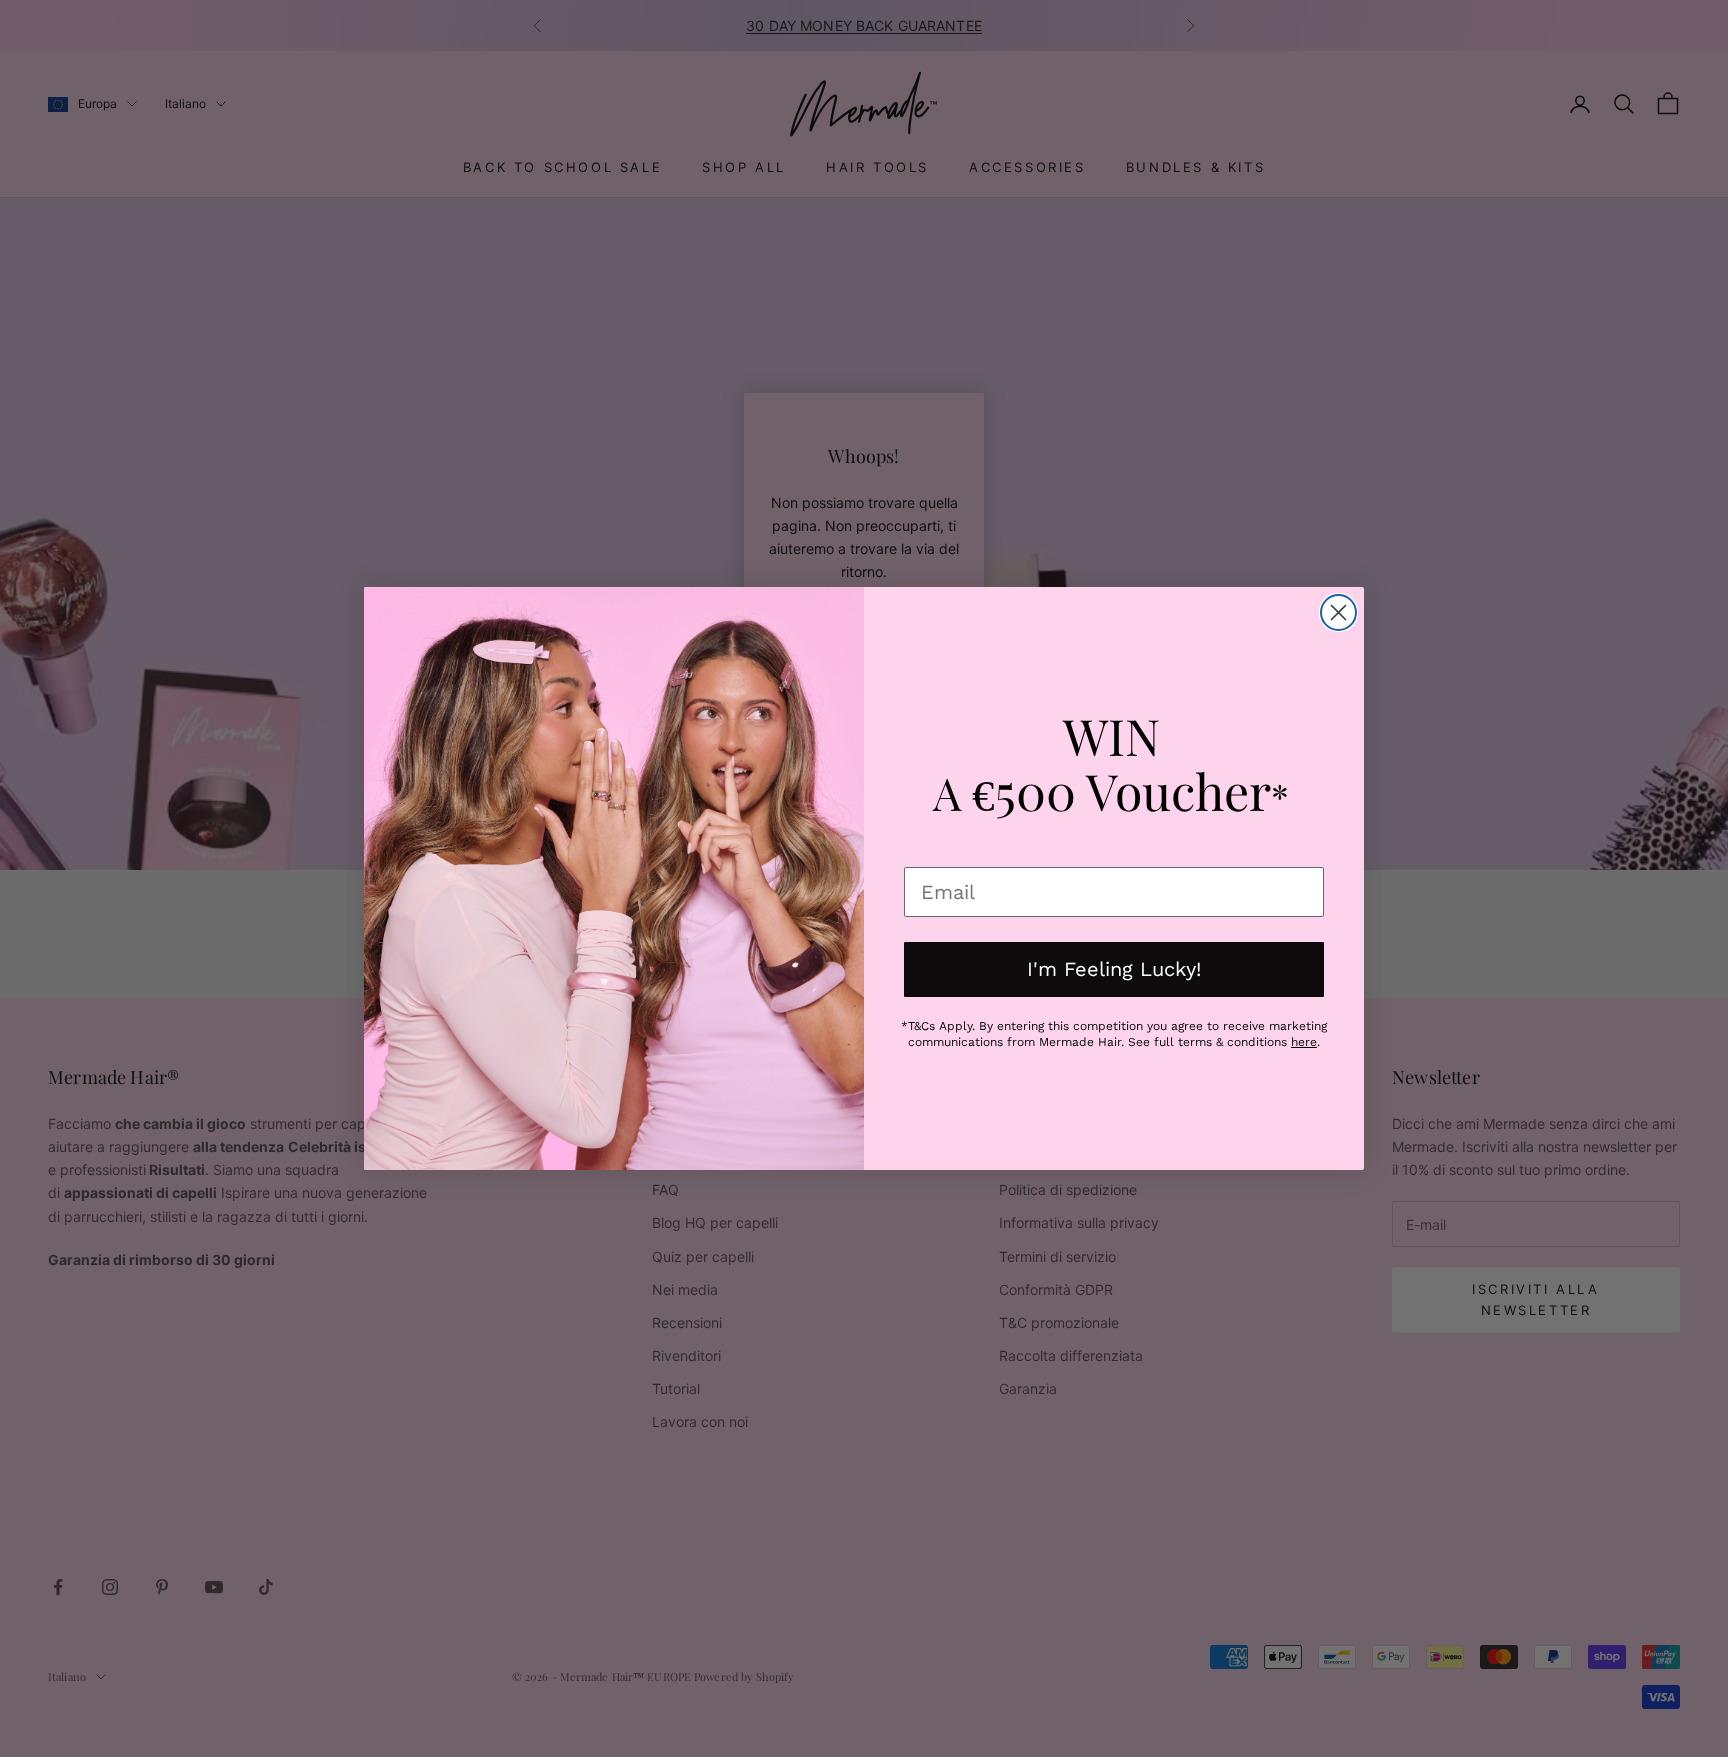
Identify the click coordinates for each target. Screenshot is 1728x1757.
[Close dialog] (1338, 612)
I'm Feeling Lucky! (1114, 969)
